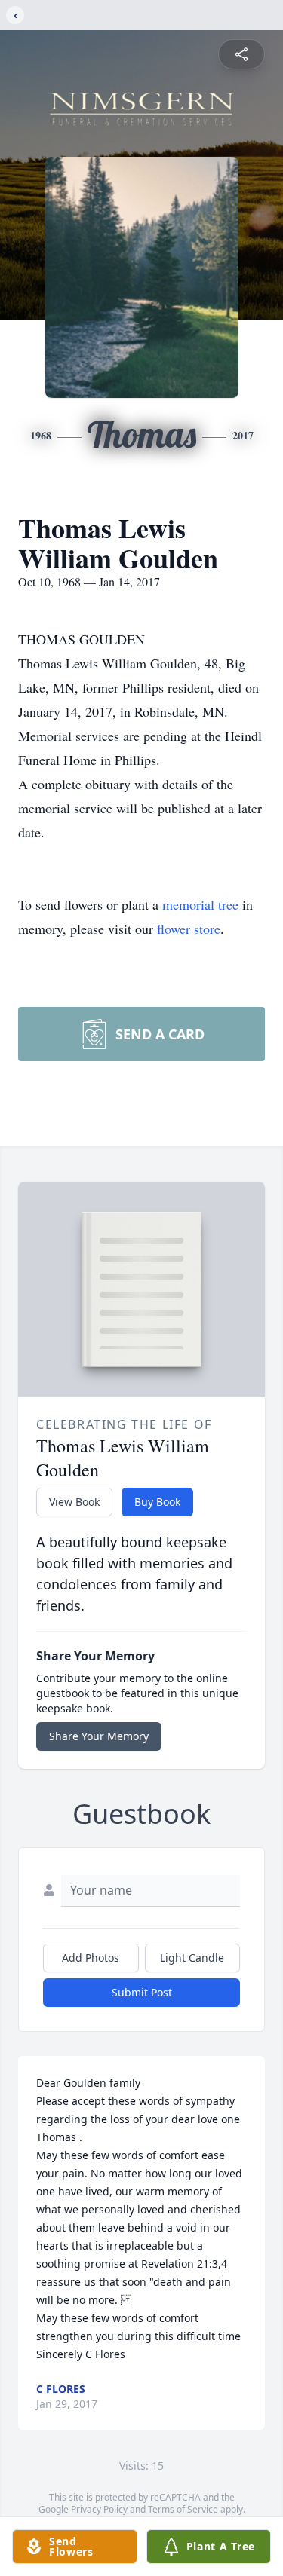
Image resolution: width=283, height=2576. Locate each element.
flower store (189, 929)
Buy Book (157, 1502)
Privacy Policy (99, 2509)
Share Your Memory (99, 1736)
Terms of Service (183, 2509)
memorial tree (200, 904)
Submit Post (142, 1992)
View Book (74, 1502)
